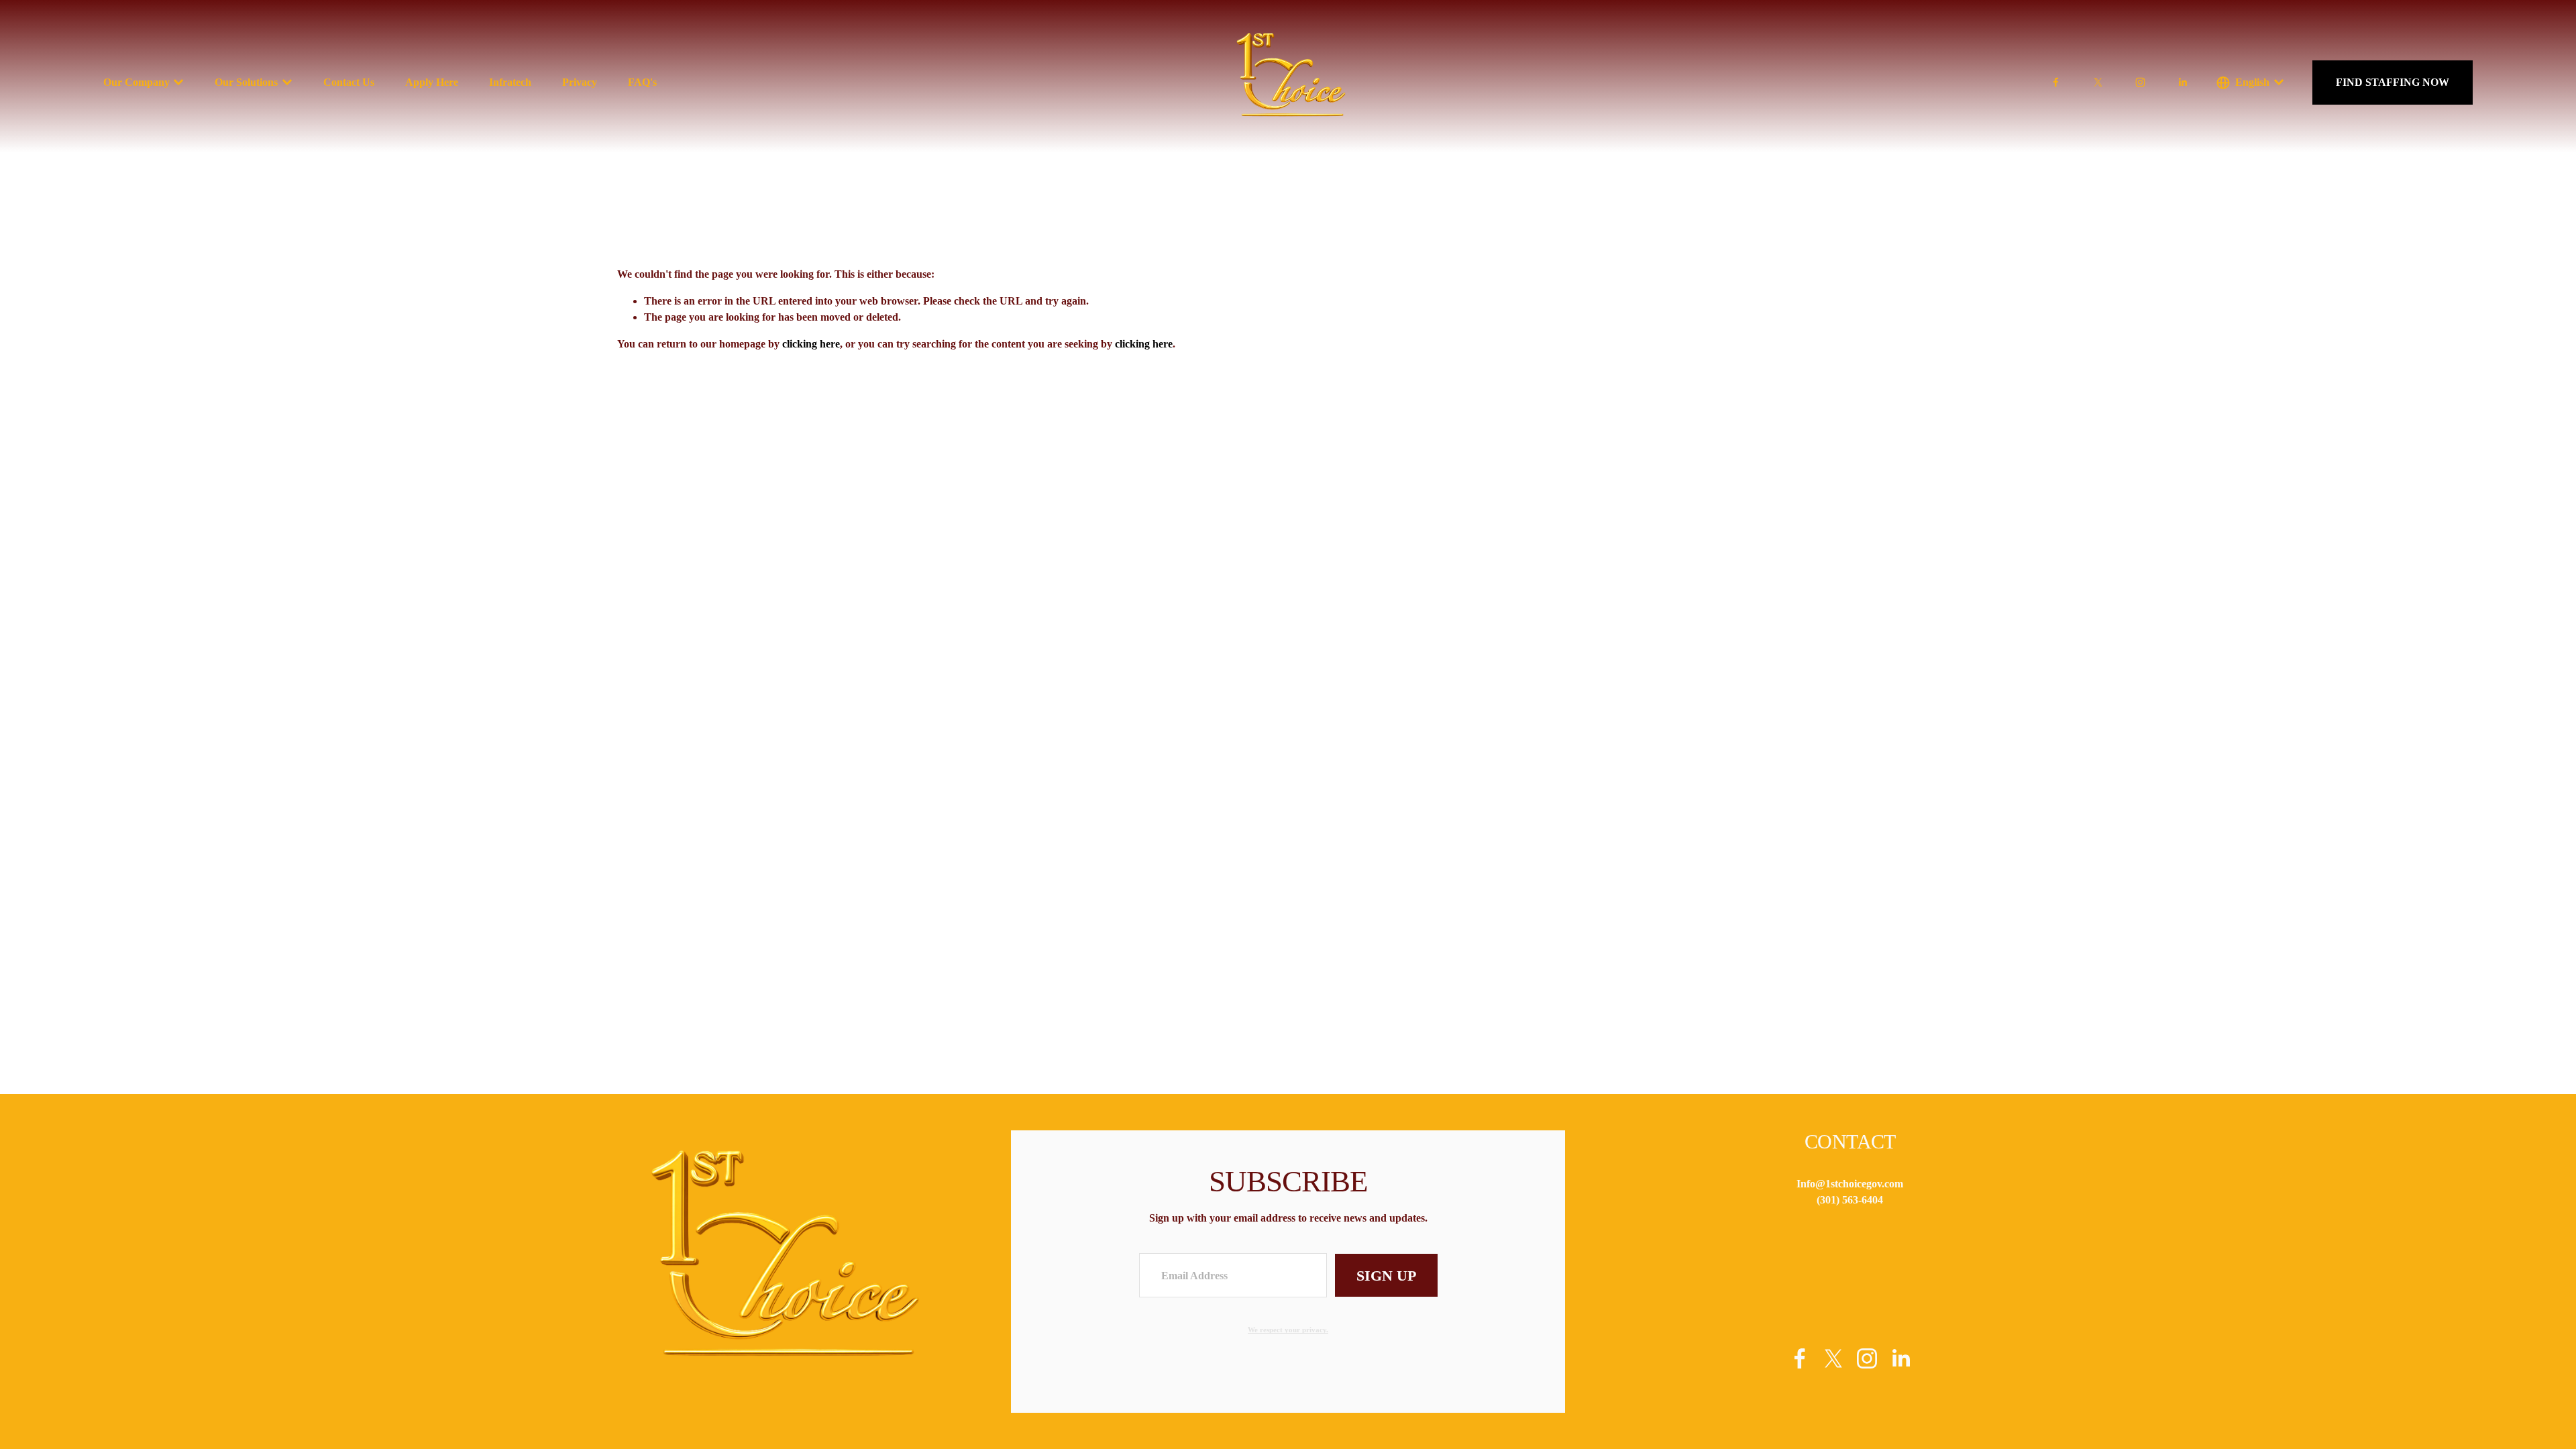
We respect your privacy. (1288, 1330)
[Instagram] (2140, 82)
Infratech (510, 82)
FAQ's (642, 82)
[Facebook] (2056, 82)
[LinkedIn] (2183, 82)
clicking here (811, 344)
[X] (2098, 82)
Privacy (580, 82)
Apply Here (432, 82)
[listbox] (2250, 82)
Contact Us (349, 82)
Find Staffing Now (2393, 82)
